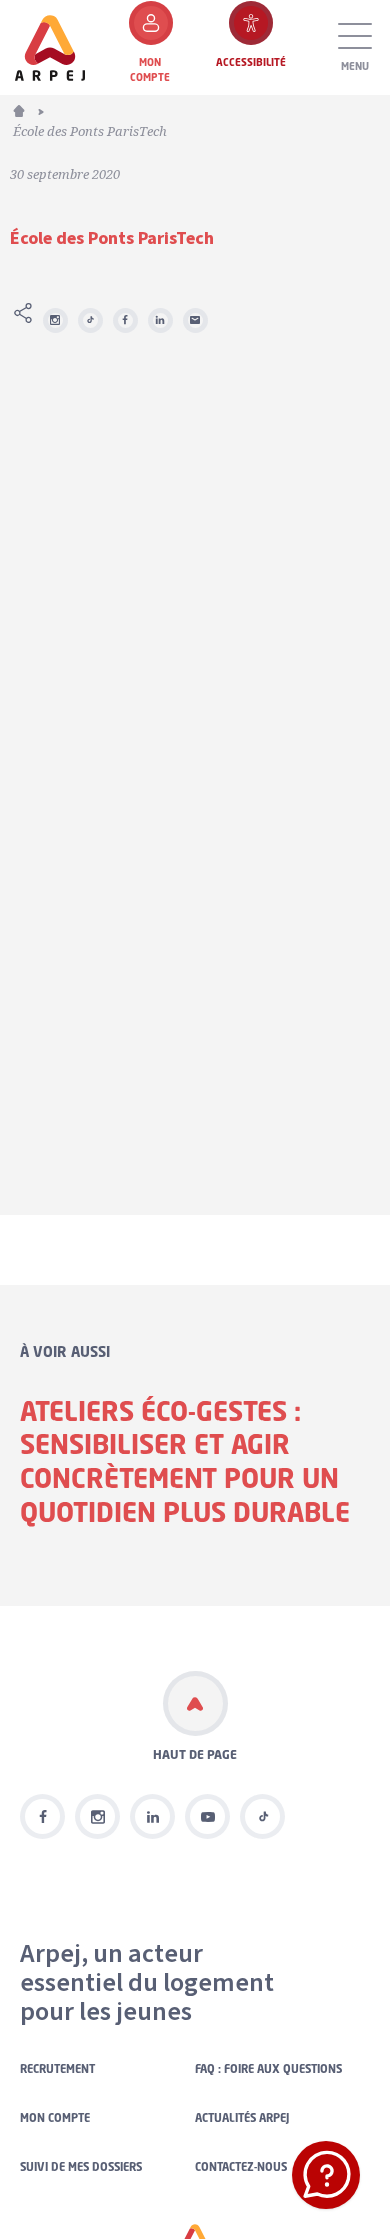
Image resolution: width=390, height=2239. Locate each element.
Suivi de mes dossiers (81, 2167)
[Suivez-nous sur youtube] (207, 1816)
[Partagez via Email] (195, 320)
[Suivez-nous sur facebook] (42, 1816)
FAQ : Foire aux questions (268, 2069)
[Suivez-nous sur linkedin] (152, 1816)
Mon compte (55, 2118)
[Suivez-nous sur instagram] (55, 320)
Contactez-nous (241, 2167)
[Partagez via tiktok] (90, 320)
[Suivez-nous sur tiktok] (262, 1816)
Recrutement (57, 2069)
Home (30, 109)
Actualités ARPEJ (242, 2118)
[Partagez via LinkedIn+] (160, 320)
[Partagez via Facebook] (125, 320)
